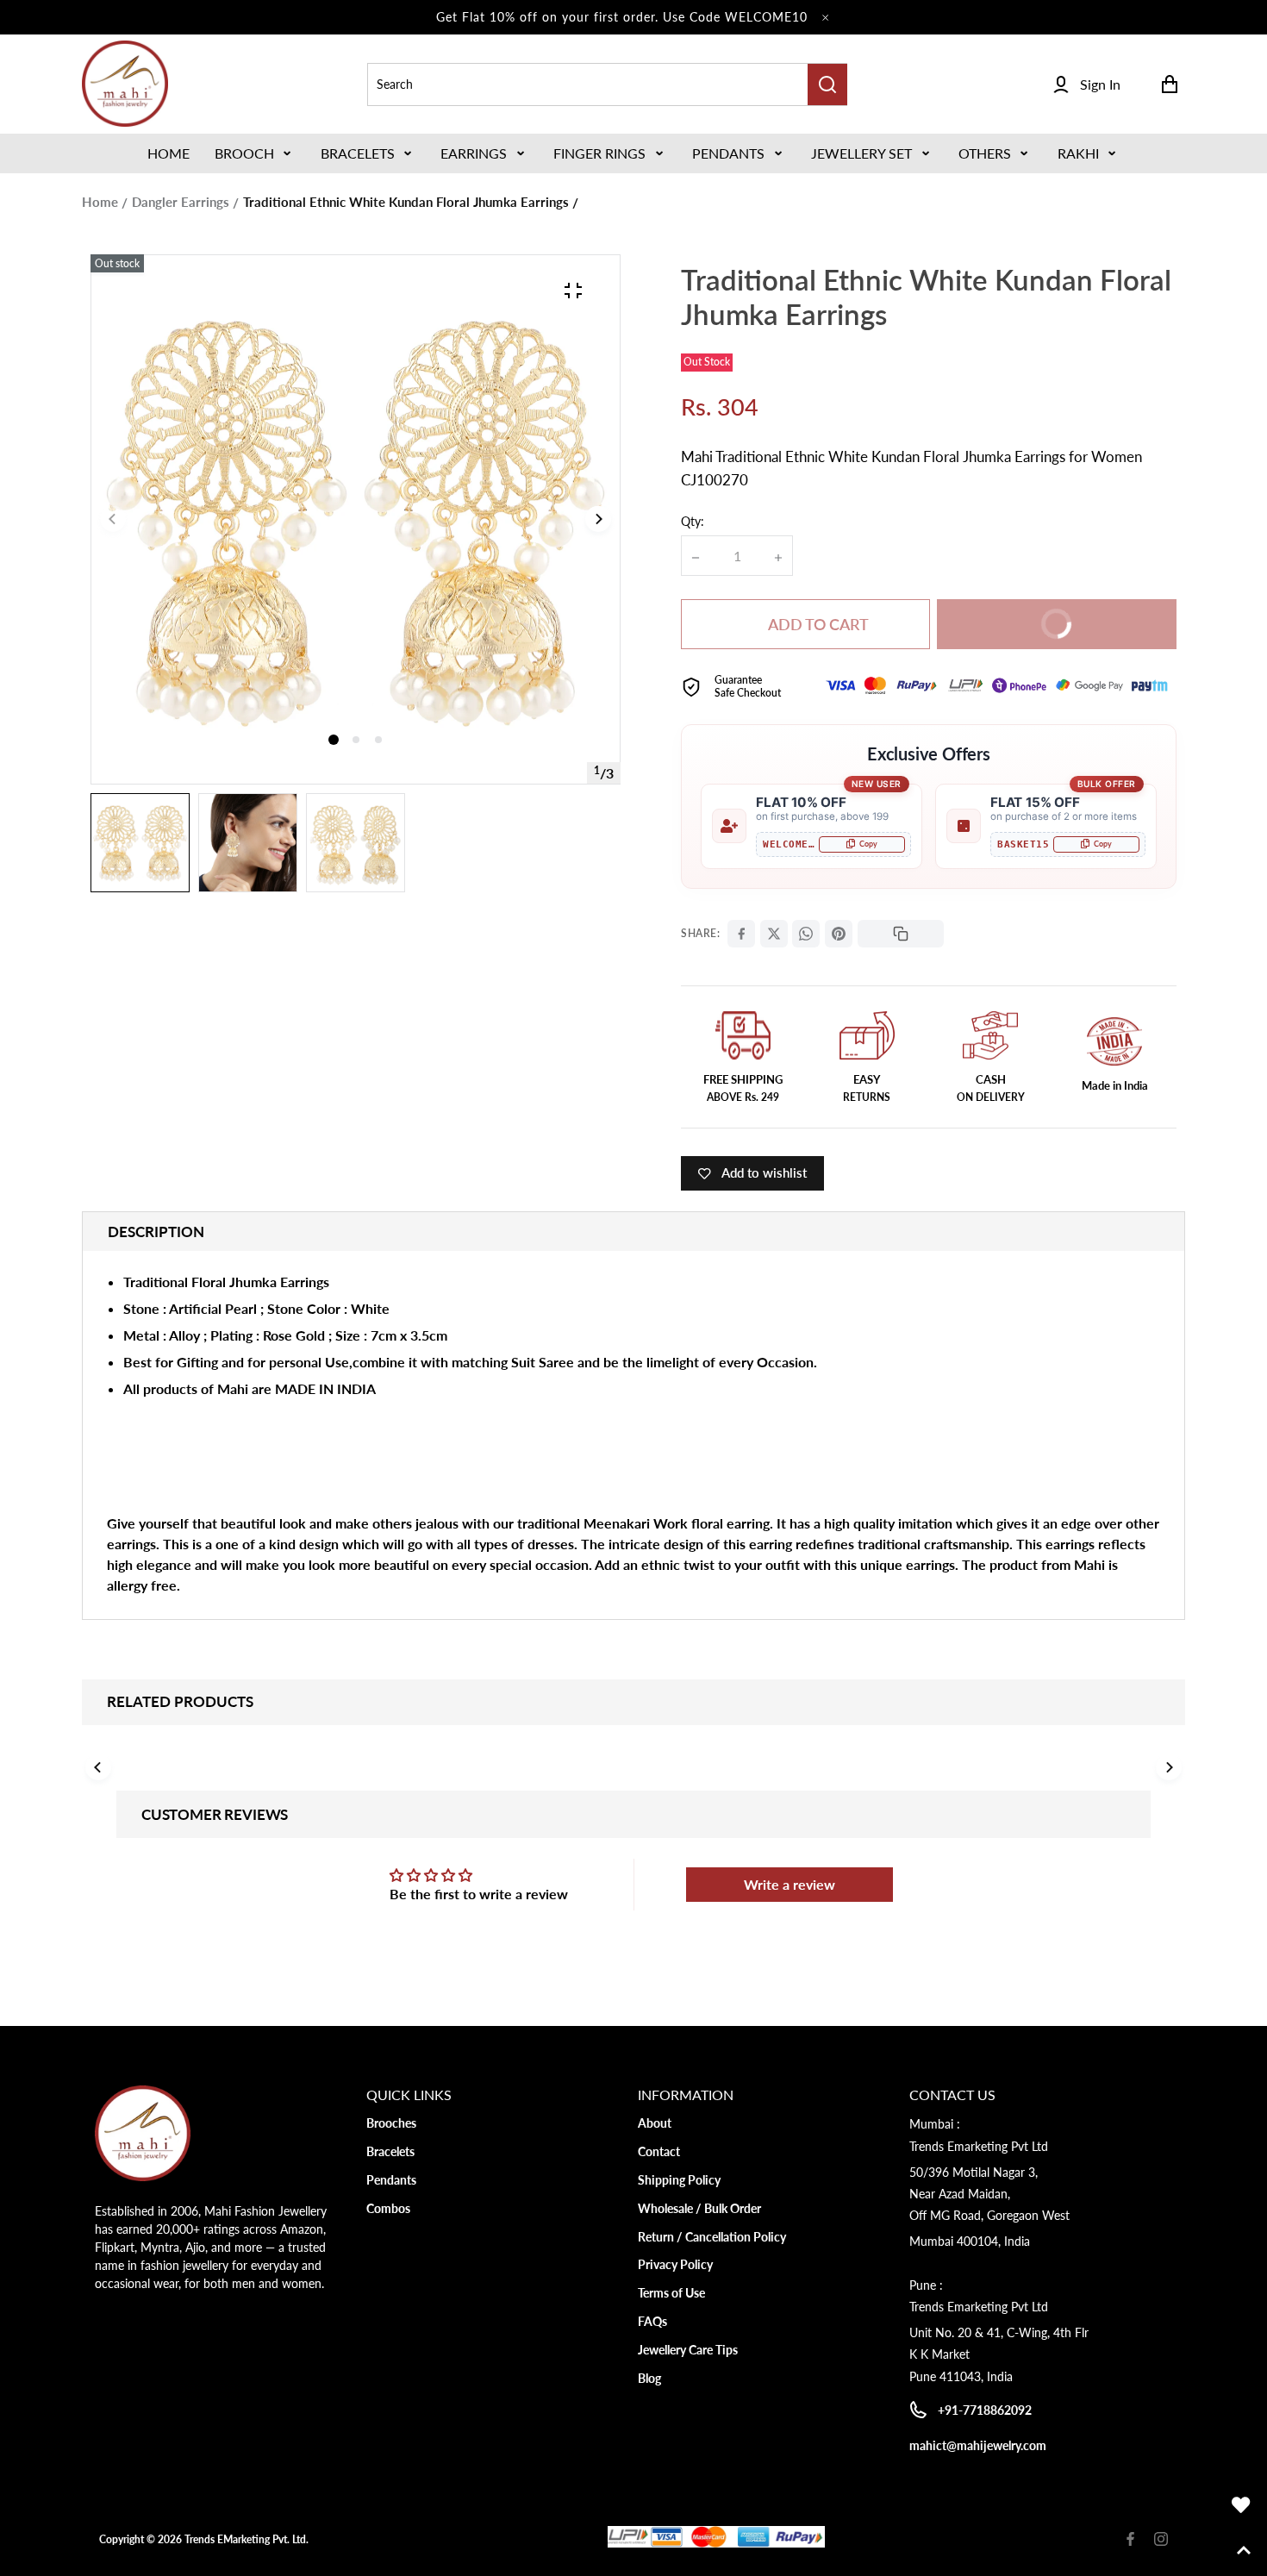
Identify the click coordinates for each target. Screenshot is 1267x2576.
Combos (388, 2208)
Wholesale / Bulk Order (699, 2208)
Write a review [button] (790, 1884)
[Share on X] (774, 934)
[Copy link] (901, 934)
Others (985, 153)
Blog (649, 2378)
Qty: (693, 521)
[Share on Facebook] (741, 934)
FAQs (652, 2321)
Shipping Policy (679, 2180)
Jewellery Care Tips (688, 2350)
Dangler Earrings (181, 202)
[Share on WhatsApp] (806, 934)
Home (100, 202)
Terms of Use (671, 2293)
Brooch (244, 153)
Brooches (391, 2123)
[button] (255, 153)
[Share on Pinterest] (839, 934)
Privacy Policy (675, 2264)
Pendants (728, 153)
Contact (659, 2151)
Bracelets (358, 153)
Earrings (474, 153)
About (655, 2123)
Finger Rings (599, 153)
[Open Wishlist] (1241, 2505)
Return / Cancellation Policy (712, 2237)
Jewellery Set (861, 153)
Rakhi (1078, 153)
